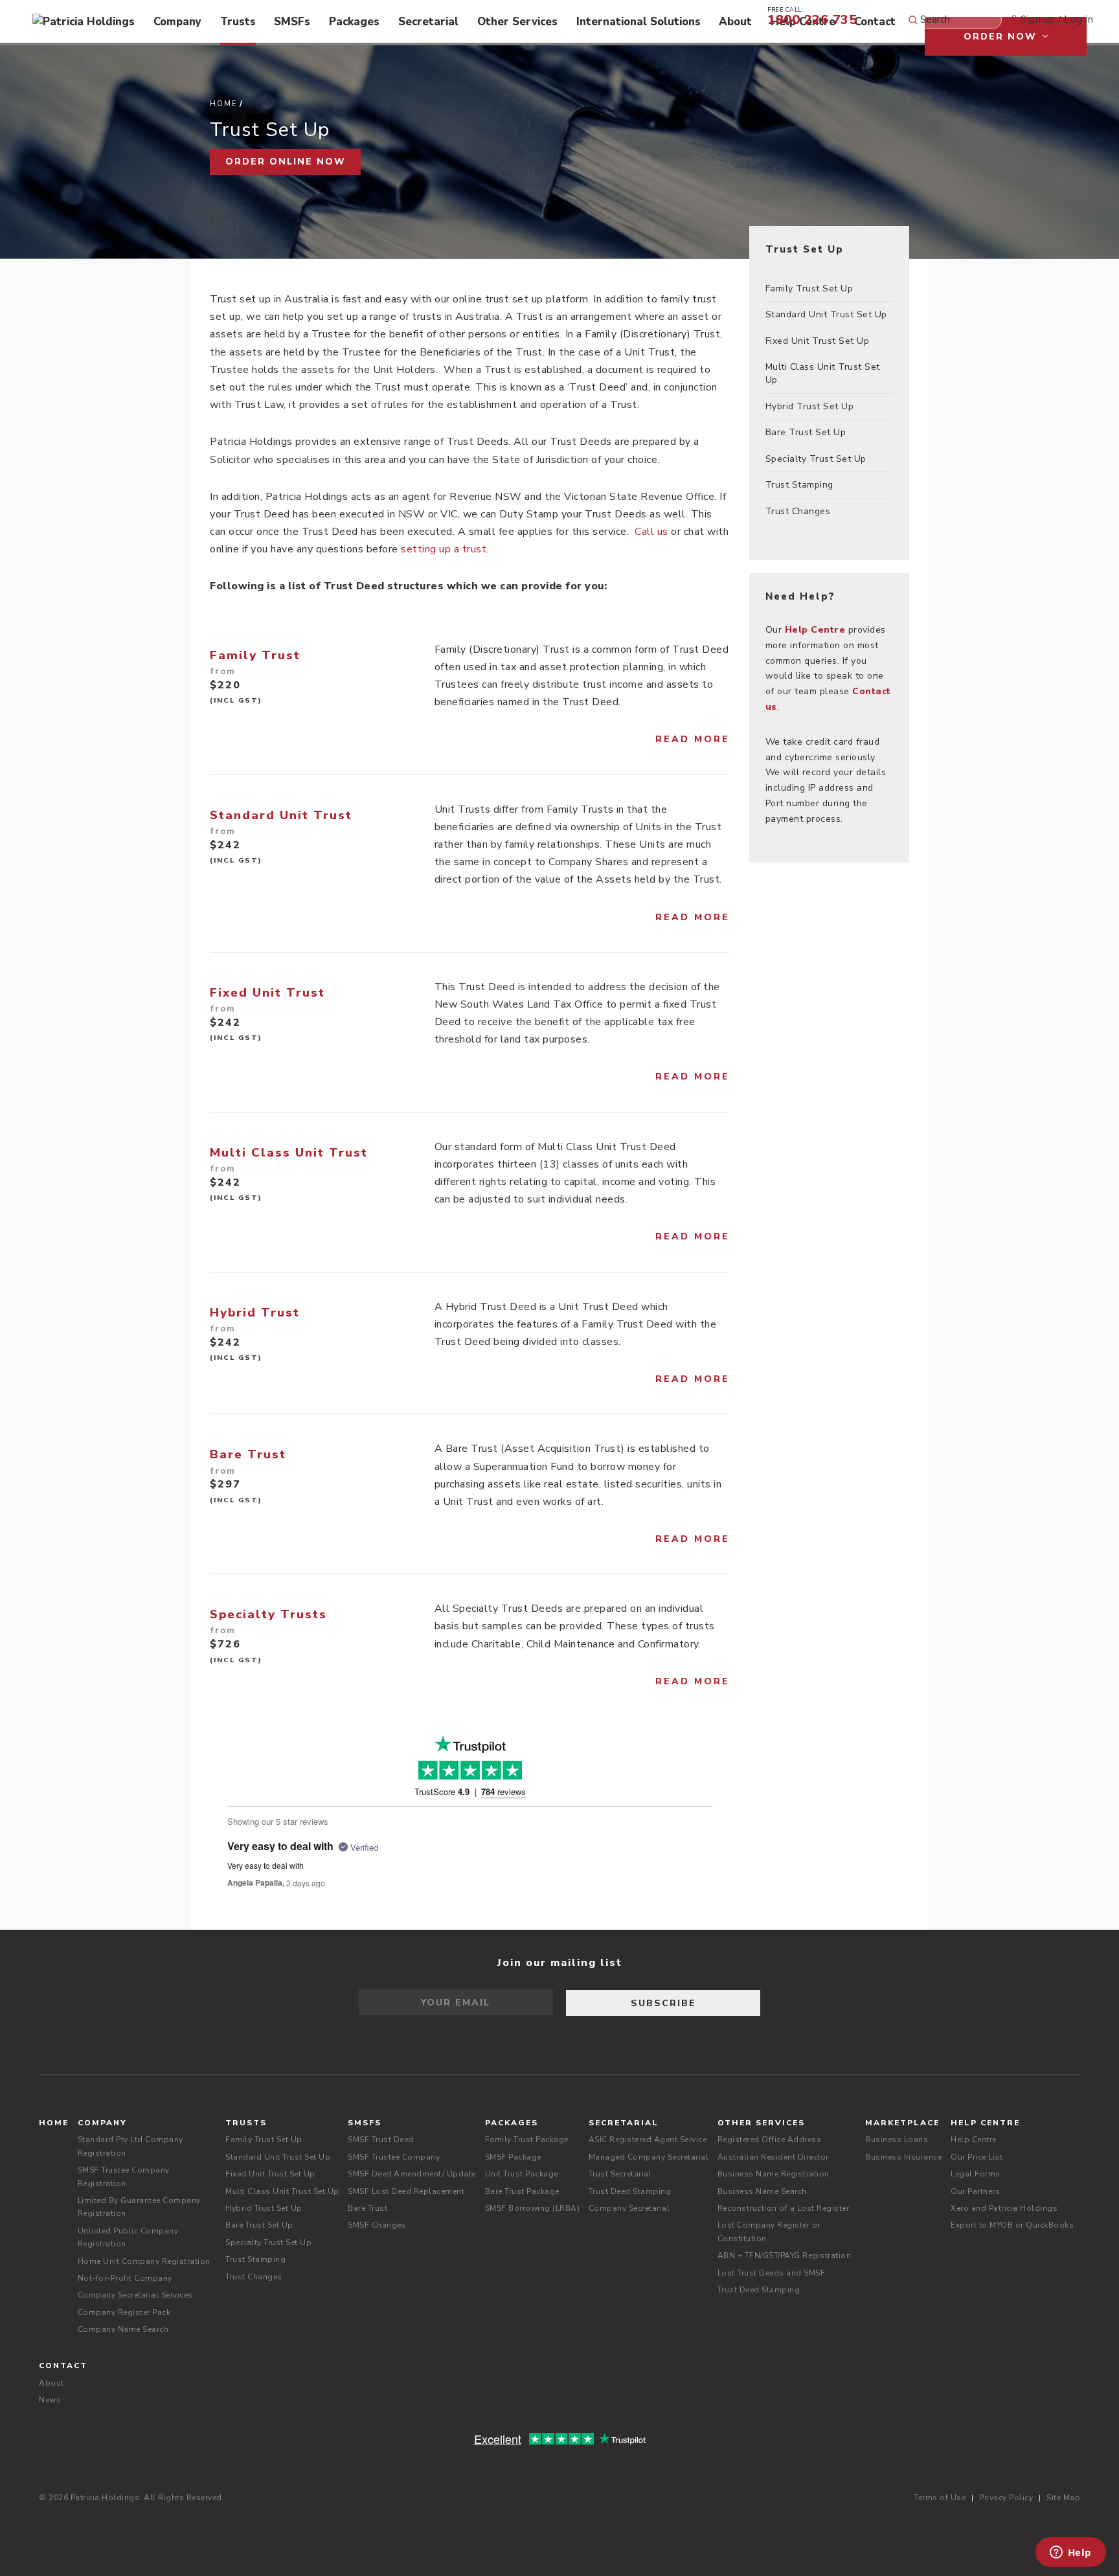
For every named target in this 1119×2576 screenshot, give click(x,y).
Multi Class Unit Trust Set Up (823, 373)
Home (224, 104)
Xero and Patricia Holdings (1004, 2208)
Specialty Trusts (268, 1614)
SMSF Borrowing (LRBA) (533, 2208)
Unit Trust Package (522, 2174)
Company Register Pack (124, 2312)
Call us (651, 532)
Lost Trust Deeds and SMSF (772, 2273)
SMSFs (292, 22)
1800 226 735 (812, 15)
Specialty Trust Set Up (816, 459)
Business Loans (897, 2140)
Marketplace (902, 2123)
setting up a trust (444, 549)
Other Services (517, 22)
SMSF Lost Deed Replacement (406, 2191)
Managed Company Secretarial (649, 2157)
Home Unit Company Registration (144, 2261)
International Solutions (639, 22)
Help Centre (985, 2123)
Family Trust (255, 655)
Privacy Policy (1006, 2498)
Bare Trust (248, 1454)
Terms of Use (940, 2498)
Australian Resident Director (773, 2157)
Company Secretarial (629, 2208)
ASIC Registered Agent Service (648, 2140)
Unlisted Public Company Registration (128, 2237)
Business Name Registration (774, 2174)
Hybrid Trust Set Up (810, 406)
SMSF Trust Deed (381, 2140)
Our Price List (977, 2157)
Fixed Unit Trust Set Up (818, 341)
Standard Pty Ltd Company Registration (130, 2146)
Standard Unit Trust (281, 815)
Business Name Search (762, 2191)
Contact (875, 22)
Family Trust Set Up (809, 288)
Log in (1079, 19)
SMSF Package (513, 2157)
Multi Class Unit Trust (289, 1153)
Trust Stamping (799, 485)
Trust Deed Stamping (630, 2191)
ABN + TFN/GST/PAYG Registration (785, 2255)
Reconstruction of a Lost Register (784, 2208)
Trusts (238, 22)
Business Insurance (903, 2157)
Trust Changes (798, 511)
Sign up (1038, 19)
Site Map (1063, 2498)
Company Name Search (123, 2329)
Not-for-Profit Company (125, 2278)
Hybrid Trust (255, 1313)
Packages (354, 22)
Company (177, 22)
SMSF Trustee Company (394, 2157)
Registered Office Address (770, 2140)
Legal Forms (976, 2174)
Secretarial (428, 22)
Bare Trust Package (522, 2191)
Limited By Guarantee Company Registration (139, 2207)
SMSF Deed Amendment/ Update (412, 2174)
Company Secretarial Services (135, 2295)
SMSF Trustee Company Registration (124, 2176)
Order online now (286, 162)
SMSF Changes (377, 2225)
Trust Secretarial (620, 2174)
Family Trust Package (527, 2140)
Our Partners (975, 2191)
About (735, 22)
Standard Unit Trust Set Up (826, 314)
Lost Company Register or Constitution (769, 2231)
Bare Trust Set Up (806, 432)
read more (693, 739)
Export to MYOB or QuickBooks (1012, 2225)
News (50, 2400)
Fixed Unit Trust (267, 993)
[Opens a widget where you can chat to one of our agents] (1070, 2553)
